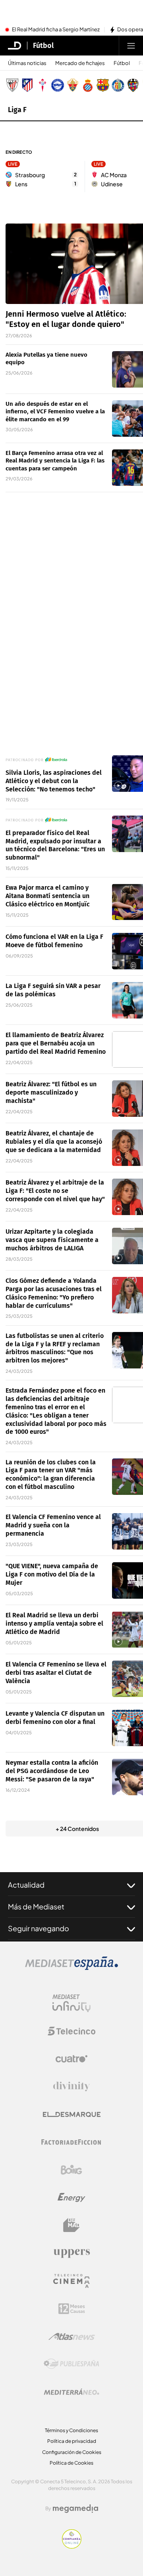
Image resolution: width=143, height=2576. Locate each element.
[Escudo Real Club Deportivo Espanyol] (88, 85)
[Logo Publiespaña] (71, 2364)
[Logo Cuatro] (71, 2059)
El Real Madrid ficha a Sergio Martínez (56, 30)
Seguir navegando (39, 1928)
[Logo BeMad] (71, 2225)
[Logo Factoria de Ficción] (71, 2142)
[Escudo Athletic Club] (12, 85)
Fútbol (43, 46)
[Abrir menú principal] (131, 46)
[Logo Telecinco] (71, 2031)
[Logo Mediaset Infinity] (71, 2003)
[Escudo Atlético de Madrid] (27, 85)
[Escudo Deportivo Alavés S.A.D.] (58, 85)
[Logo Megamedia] (75, 2509)
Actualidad (26, 1885)
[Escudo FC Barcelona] (103, 85)
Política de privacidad (72, 2441)
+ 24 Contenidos (77, 1829)
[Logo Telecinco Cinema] (71, 2281)
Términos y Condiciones (71, 2430)
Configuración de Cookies (72, 2452)
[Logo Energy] (71, 2198)
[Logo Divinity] (71, 2087)
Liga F (17, 110)
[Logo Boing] (71, 2170)
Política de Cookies (71, 2463)
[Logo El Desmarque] (72, 2114)
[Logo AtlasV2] (72, 2336)
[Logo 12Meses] (72, 2309)
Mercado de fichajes (80, 63)
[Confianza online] (72, 2546)
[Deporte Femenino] (56, 760)
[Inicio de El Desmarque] (15, 46)
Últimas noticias (27, 63)
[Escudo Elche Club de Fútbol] (73, 85)
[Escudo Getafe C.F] (118, 85)
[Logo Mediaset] (71, 1968)
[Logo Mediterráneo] (71, 2392)
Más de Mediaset (36, 1906)
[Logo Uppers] (71, 2253)
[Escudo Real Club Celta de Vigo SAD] (43, 85)
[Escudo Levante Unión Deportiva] (133, 85)
